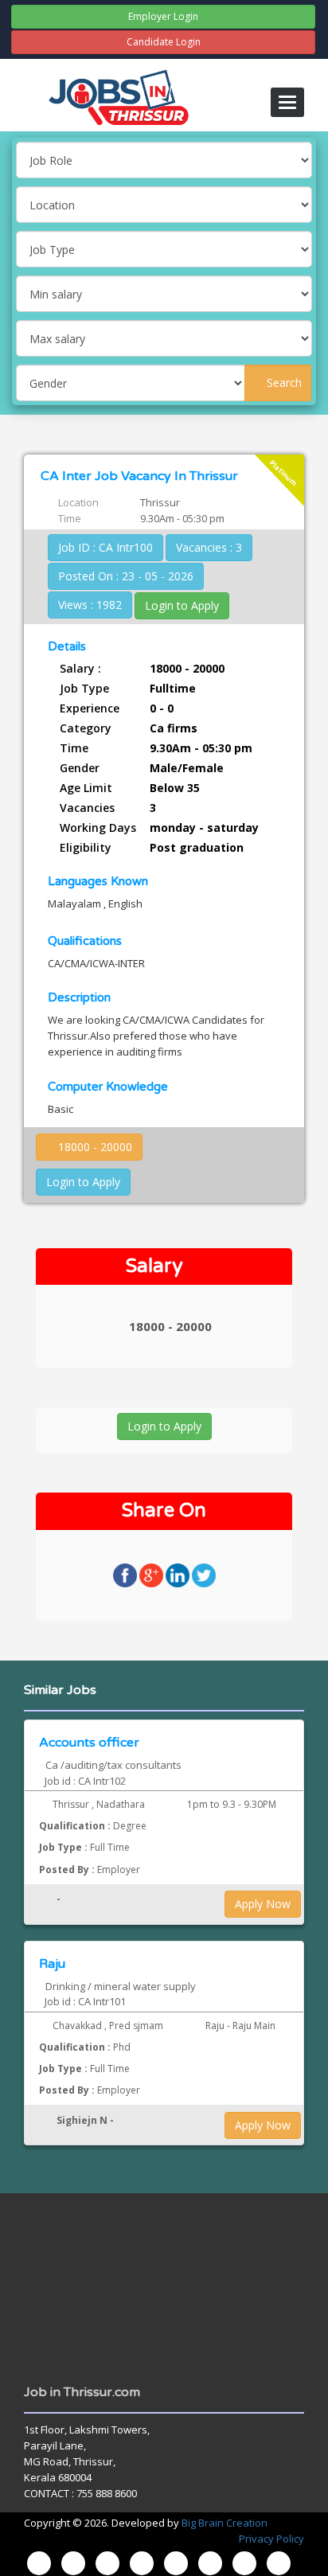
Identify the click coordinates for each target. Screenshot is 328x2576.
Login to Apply (182, 605)
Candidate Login (164, 42)
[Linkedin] (210, 2563)
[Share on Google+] (152, 1574)
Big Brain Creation (225, 2523)
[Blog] (39, 2563)
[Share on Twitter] (204, 1574)
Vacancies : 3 (209, 547)
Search (283, 382)
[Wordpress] (176, 2563)
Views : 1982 (90, 605)
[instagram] (107, 2563)
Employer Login (163, 16)
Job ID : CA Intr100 (105, 547)
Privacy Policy (271, 2539)
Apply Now (263, 1904)
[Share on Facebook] (126, 1574)
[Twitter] (142, 2563)
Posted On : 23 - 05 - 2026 (126, 576)
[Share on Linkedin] (179, 1574)
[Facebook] (73, 2563)
